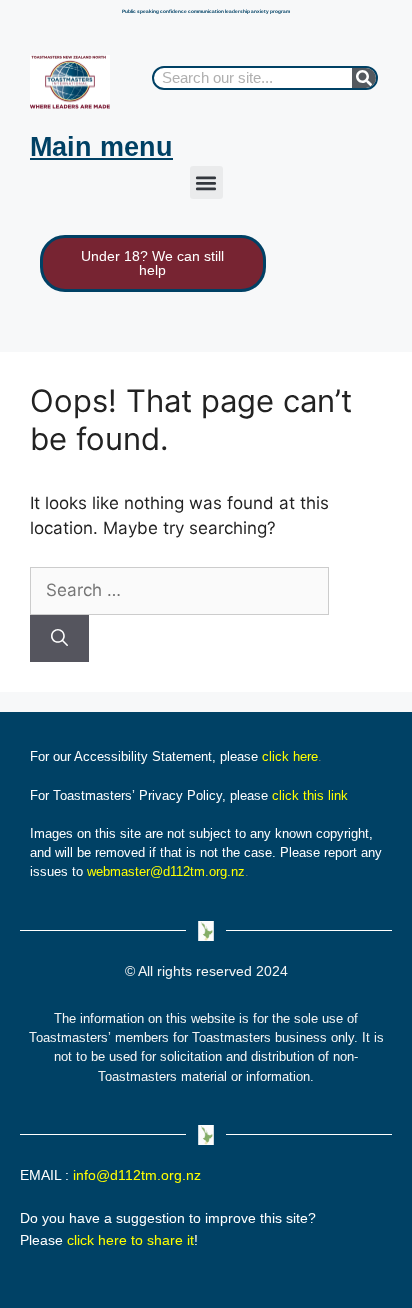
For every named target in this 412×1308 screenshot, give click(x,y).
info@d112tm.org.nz (137, 1175)
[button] (206, 182)
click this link (310, 795)
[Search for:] (179, 590)
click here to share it (130, 1240)
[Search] (364, 78)
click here (290, 756)
